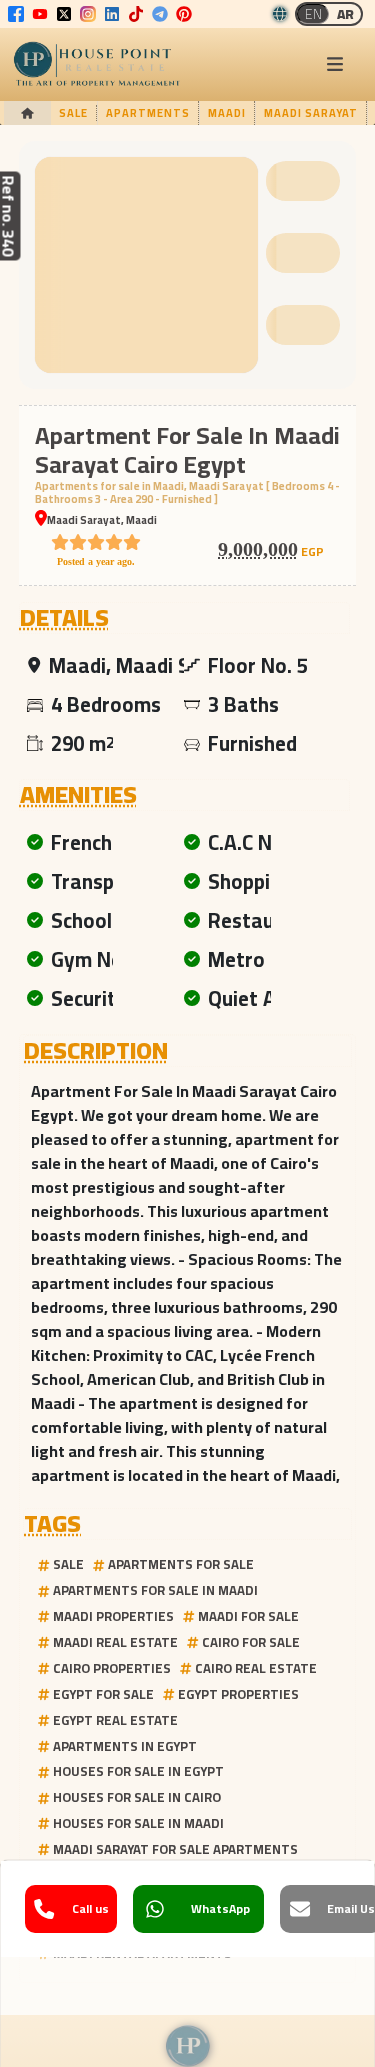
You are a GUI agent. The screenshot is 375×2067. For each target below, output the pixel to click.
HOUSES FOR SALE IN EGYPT (138, 1771)
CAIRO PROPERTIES (112, 1668)
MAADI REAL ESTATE (115, 1642)
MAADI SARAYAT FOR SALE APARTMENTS (175, 1849)
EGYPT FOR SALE (103, 1694)
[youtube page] (40, 14)
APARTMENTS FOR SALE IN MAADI (155, 1590)
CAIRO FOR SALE (251, 1642)
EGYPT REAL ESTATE (115, 1720)
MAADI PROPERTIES (113, 1616)
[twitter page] (64, 14)
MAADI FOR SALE (248, 1616)
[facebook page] (16, 14)
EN (313, 14)
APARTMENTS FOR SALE (181, 1564)
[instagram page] (88, 14)
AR (345, 14)
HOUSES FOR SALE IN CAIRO (137, 1797)
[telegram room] (160, 14)
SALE (68, 1564)
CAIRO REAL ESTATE (256, 1668)
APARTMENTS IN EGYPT (125, 1746)
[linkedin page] (112, 14)
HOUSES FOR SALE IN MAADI (138, 1823)
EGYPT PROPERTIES (238, 1694)
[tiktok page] (136, 14)
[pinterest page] (184, 14)
